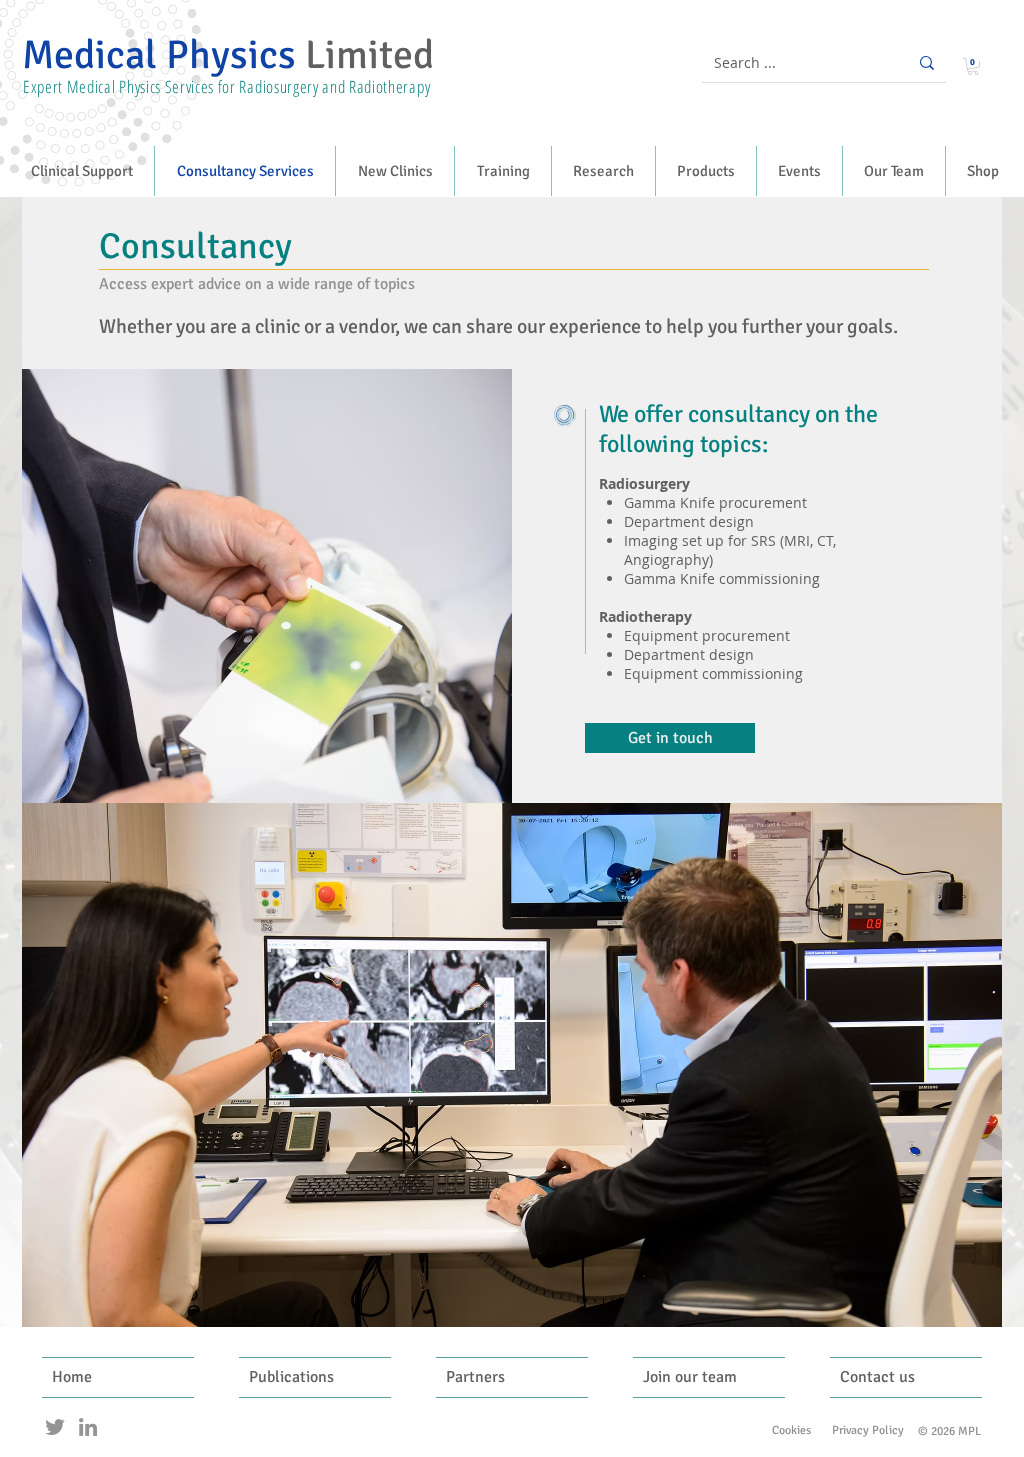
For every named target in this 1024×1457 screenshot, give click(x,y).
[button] (973, 66)
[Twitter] (55, 1427)
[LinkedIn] (88, 1427)
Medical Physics (228, 55)
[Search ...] (927, 62)
